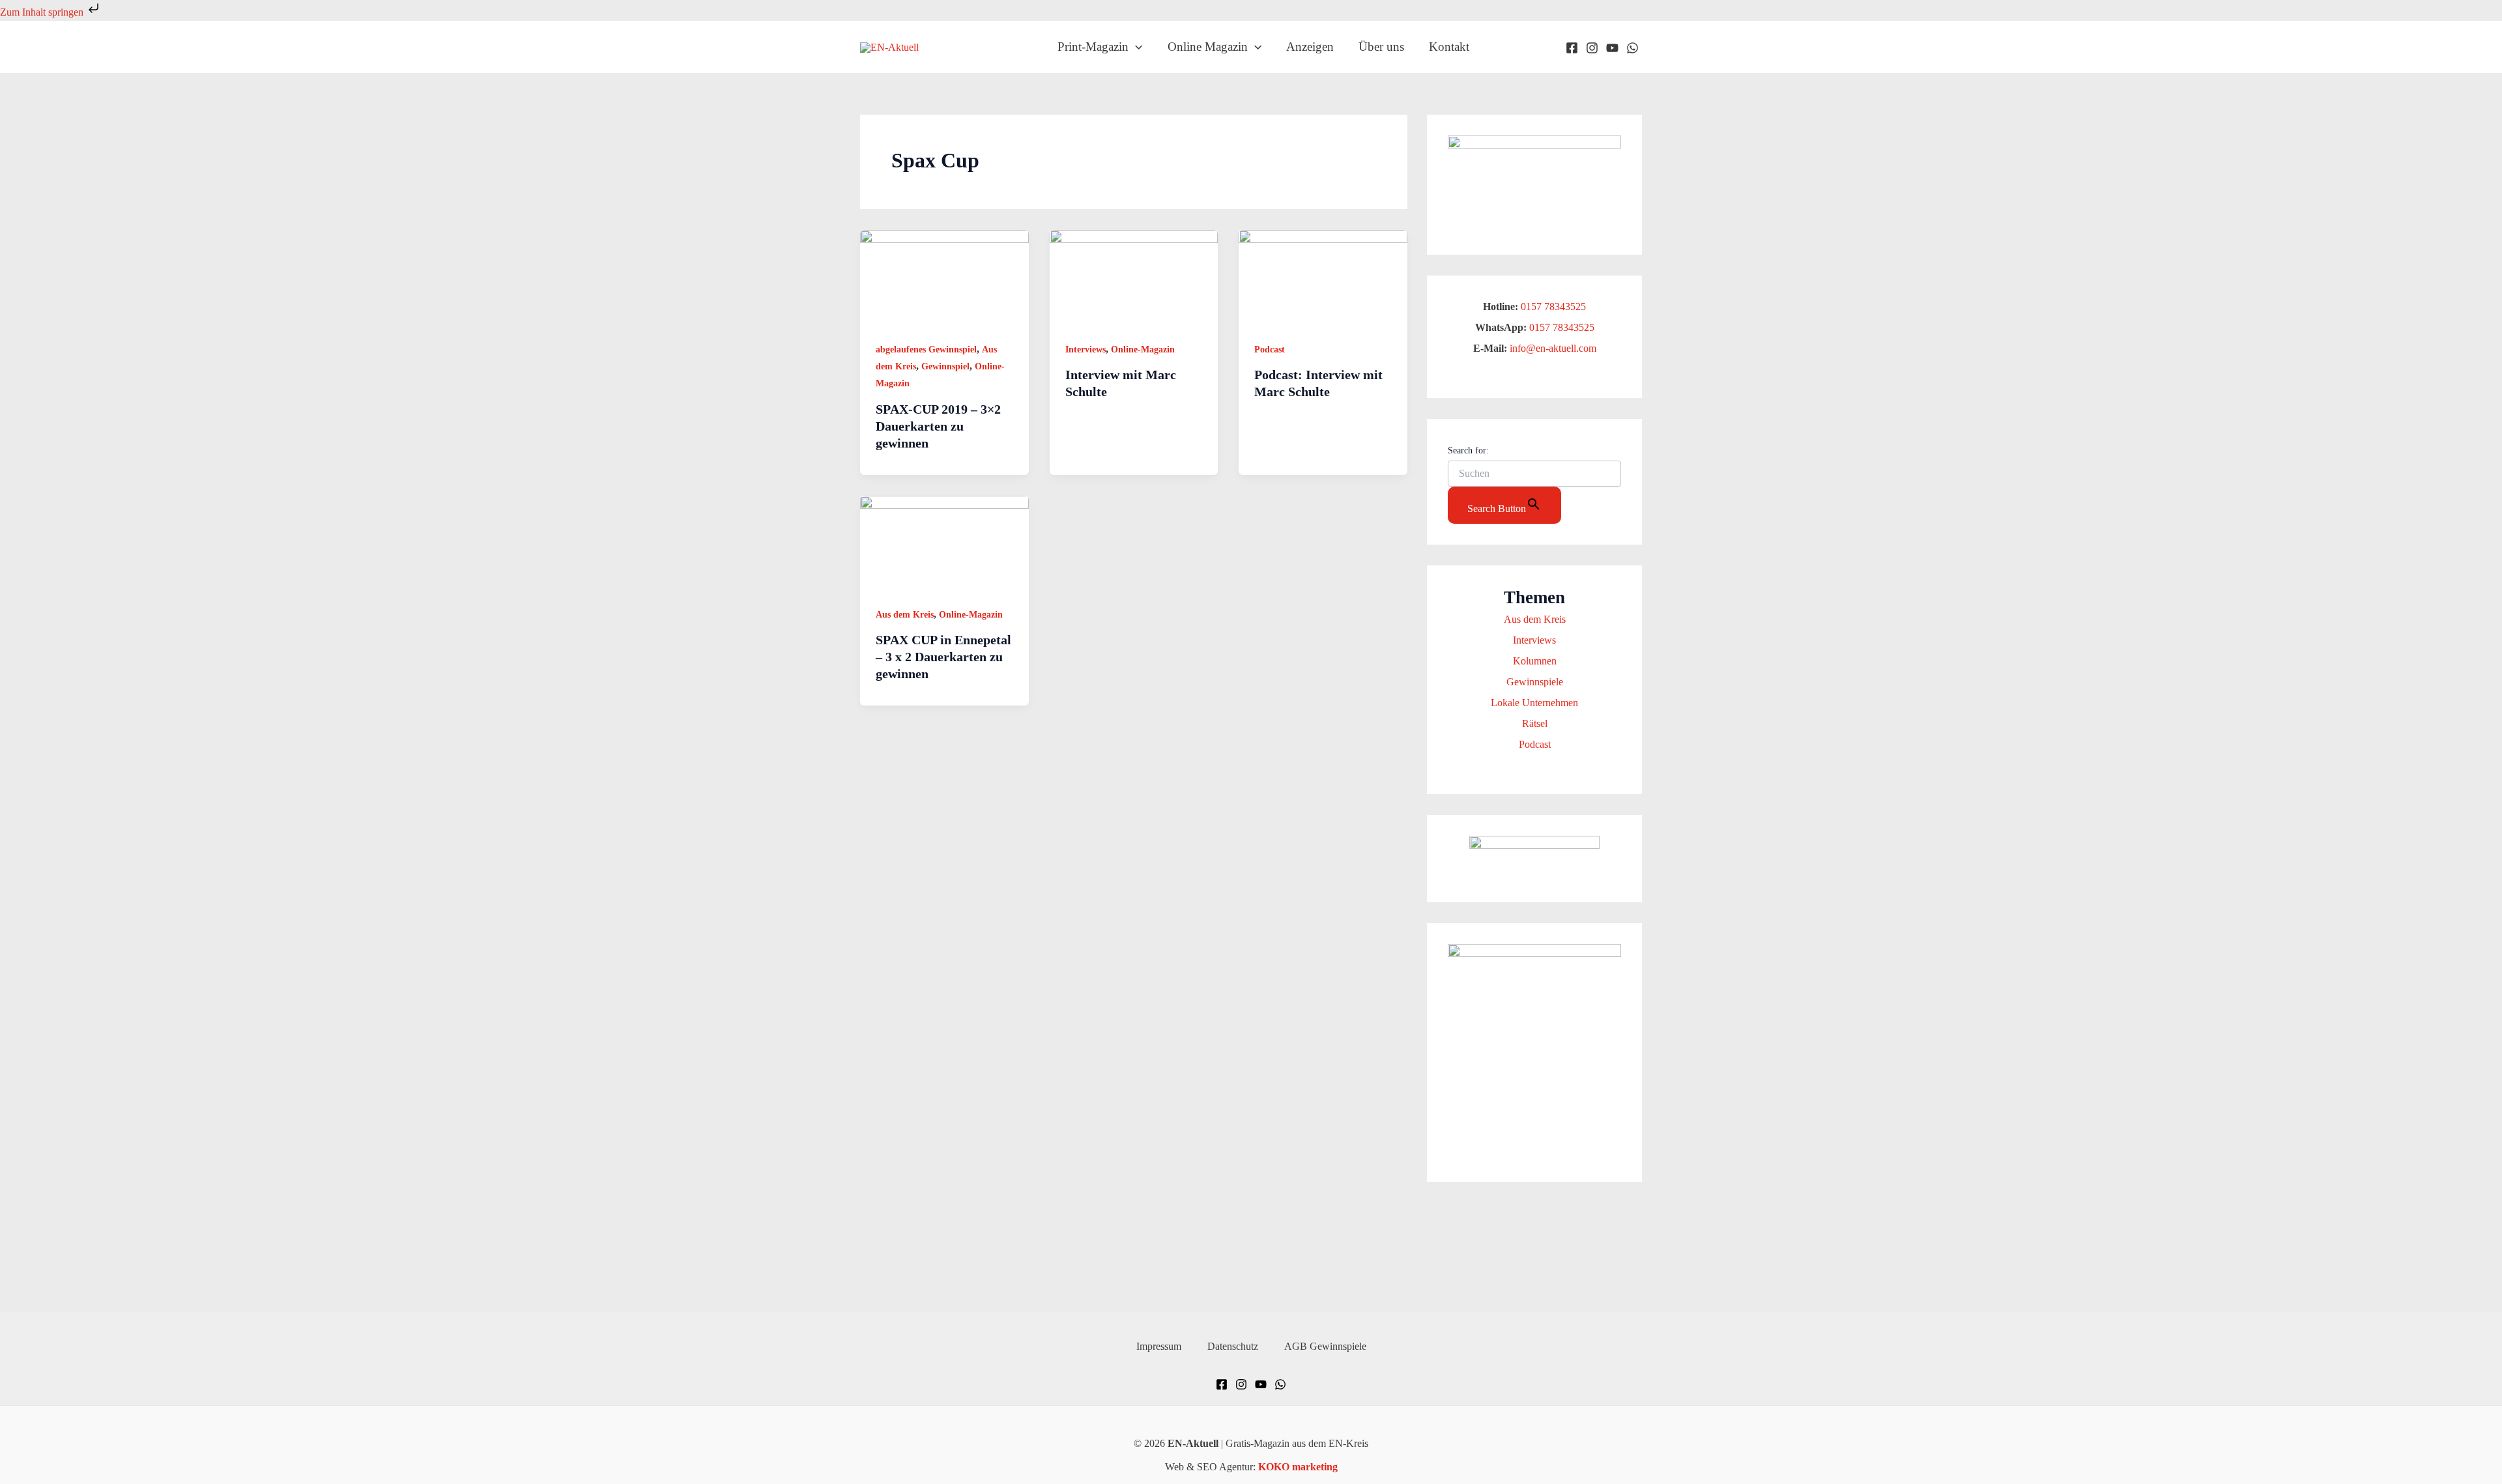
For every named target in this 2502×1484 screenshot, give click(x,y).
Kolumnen (1535, 661)
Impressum (1159, 1346)
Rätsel (1535, 723)
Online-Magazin (1143, 350)
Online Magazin (1208, 47)
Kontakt (1449, 47)
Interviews (1086, 350)
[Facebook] (1572, 48)
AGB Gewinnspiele (1325, 1346)
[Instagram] (1592, 48)
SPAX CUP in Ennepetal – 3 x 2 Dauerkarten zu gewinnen (943, 657)
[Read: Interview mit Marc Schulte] (1134, 277)
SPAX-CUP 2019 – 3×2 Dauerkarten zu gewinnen (938, 426)
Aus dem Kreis (905, 615)
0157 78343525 (1553, 307)
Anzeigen (1310, 47)
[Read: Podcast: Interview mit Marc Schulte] (1323, 277)
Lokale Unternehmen (1534, 703)
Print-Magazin (1093, 47)
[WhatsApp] (1632, 48)
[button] (1135, 47)
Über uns (1381, 47)
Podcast (1270, 350)
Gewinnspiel (945, 366)
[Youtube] (1612, 48)
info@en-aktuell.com (1552, 348)
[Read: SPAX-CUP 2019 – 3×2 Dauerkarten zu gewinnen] (944, 277)
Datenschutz (1233, 1346)
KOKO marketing (1298, 1467)
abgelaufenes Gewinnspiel (926, 350)
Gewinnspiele (1535, 682)
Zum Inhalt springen (43, 12)
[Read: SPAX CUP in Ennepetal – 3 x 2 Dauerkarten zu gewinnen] (944, 542)
